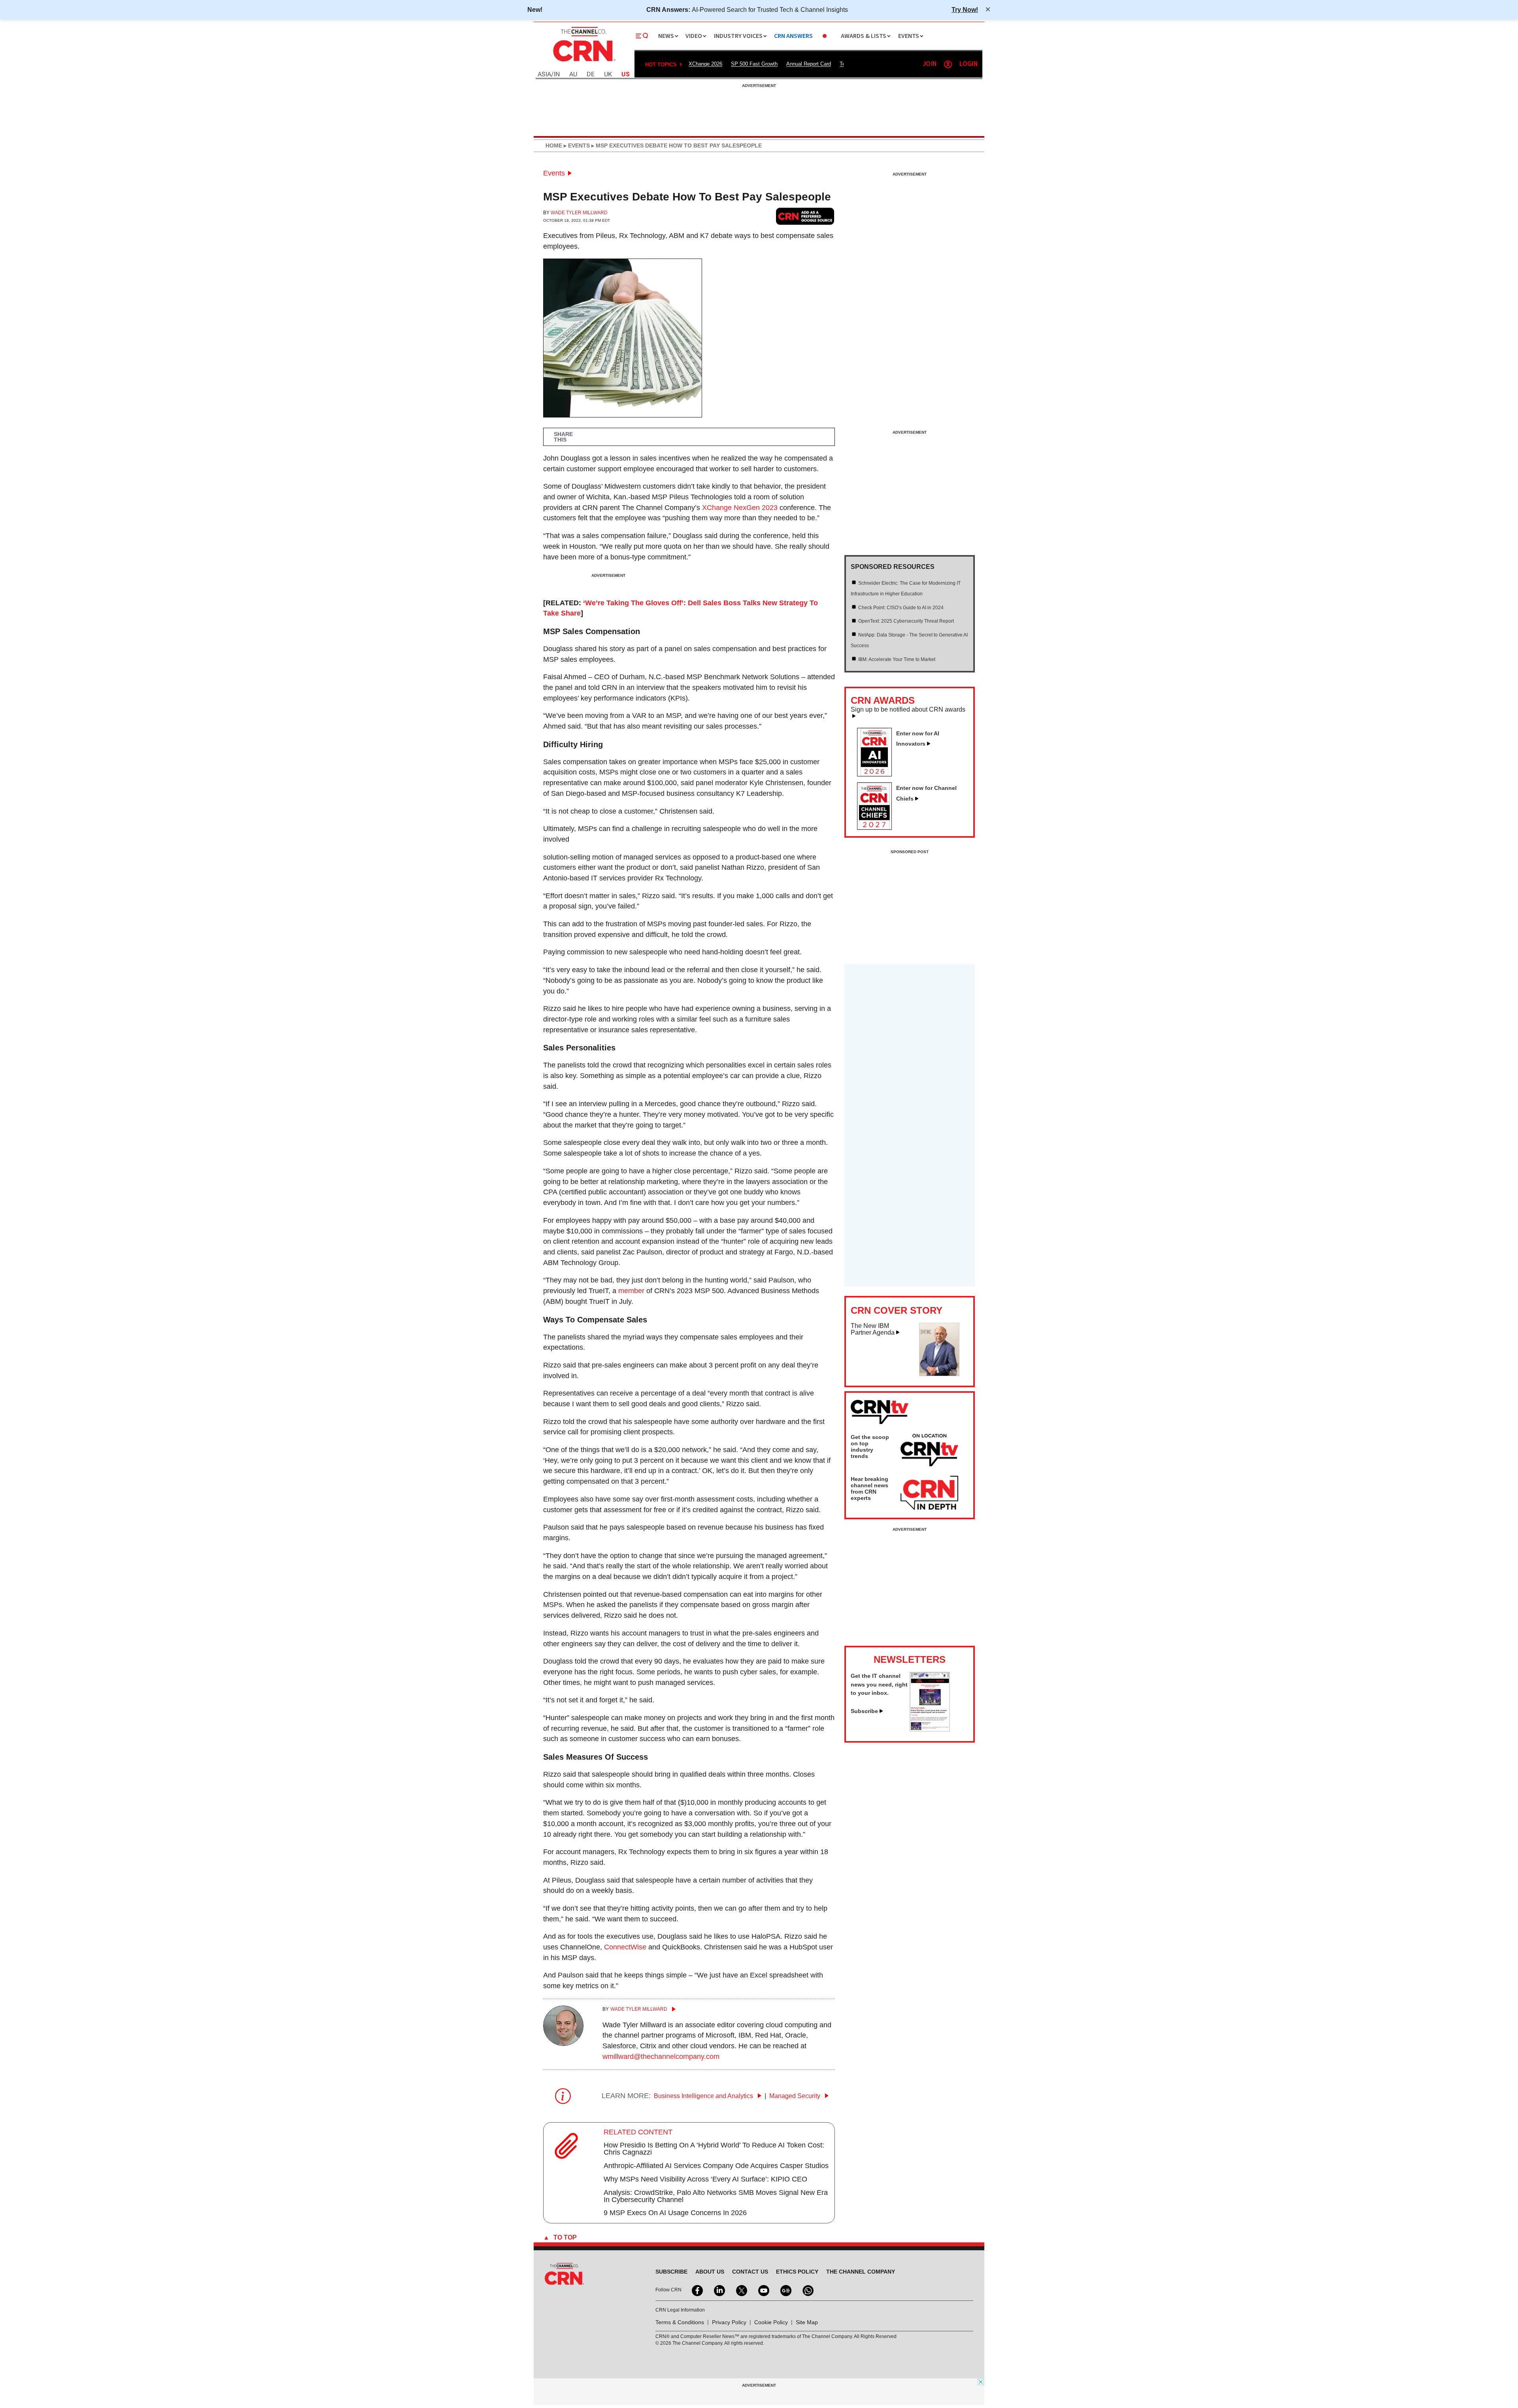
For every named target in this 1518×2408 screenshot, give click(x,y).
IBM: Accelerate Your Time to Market (897, 659)
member (631, 1291)
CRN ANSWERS (793, 36)
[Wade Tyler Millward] (563, 2043)
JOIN (930, 64)
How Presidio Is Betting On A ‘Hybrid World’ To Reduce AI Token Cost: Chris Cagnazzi (714, 2149)
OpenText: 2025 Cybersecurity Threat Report (906, 621)
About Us (710, 2272)
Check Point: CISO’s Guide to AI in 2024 (901, 608)
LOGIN (969, 64)
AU (573, 75)
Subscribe (864, 1711)
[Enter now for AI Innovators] (878, 774)
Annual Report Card (809, 64)
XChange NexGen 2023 (740, 508)
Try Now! (965, 9)
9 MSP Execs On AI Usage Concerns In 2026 (675, 2213)
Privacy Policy (729, 2322)
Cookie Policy (771, 2322)
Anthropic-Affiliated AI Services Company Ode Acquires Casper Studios (716, 2166)
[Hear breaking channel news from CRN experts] (929, 1493)
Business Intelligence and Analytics (704, 2096)
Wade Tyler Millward (579, 213)
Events (554, 173)
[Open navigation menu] (642, 36)
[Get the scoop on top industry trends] (929, 1451)
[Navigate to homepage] (583, 62)
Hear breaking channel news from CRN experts (869, 1488)
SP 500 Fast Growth (754, 64)
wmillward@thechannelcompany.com (661, 2057)
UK (608, 75)
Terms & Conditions (680, 2322)
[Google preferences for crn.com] (805, 216)
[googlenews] (785, 2290)
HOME (554, 145)
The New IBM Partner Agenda (873, 1329)
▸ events (576, 145)
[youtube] (763, 2290)
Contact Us (750, 2272)
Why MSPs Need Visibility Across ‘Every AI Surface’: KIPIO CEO (705, 2179)
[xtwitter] (741, 2290)
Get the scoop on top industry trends (870, 1447)
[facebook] (697, 2290)
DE (591, 75)
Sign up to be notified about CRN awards (908, 710)
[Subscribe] (930, 1729)
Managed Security (796, 2096)
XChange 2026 (705, 64)
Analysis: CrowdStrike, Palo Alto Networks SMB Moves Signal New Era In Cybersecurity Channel (716, 2196)
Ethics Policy (797, 2272)
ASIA (544, 75)
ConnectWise (625, 1947)
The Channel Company (861, 2272)
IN (557, 75)
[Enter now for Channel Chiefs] (878, 827)
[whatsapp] (807, 2290)
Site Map (807, 2322)
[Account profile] (948, 64)
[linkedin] (719, 2290)
